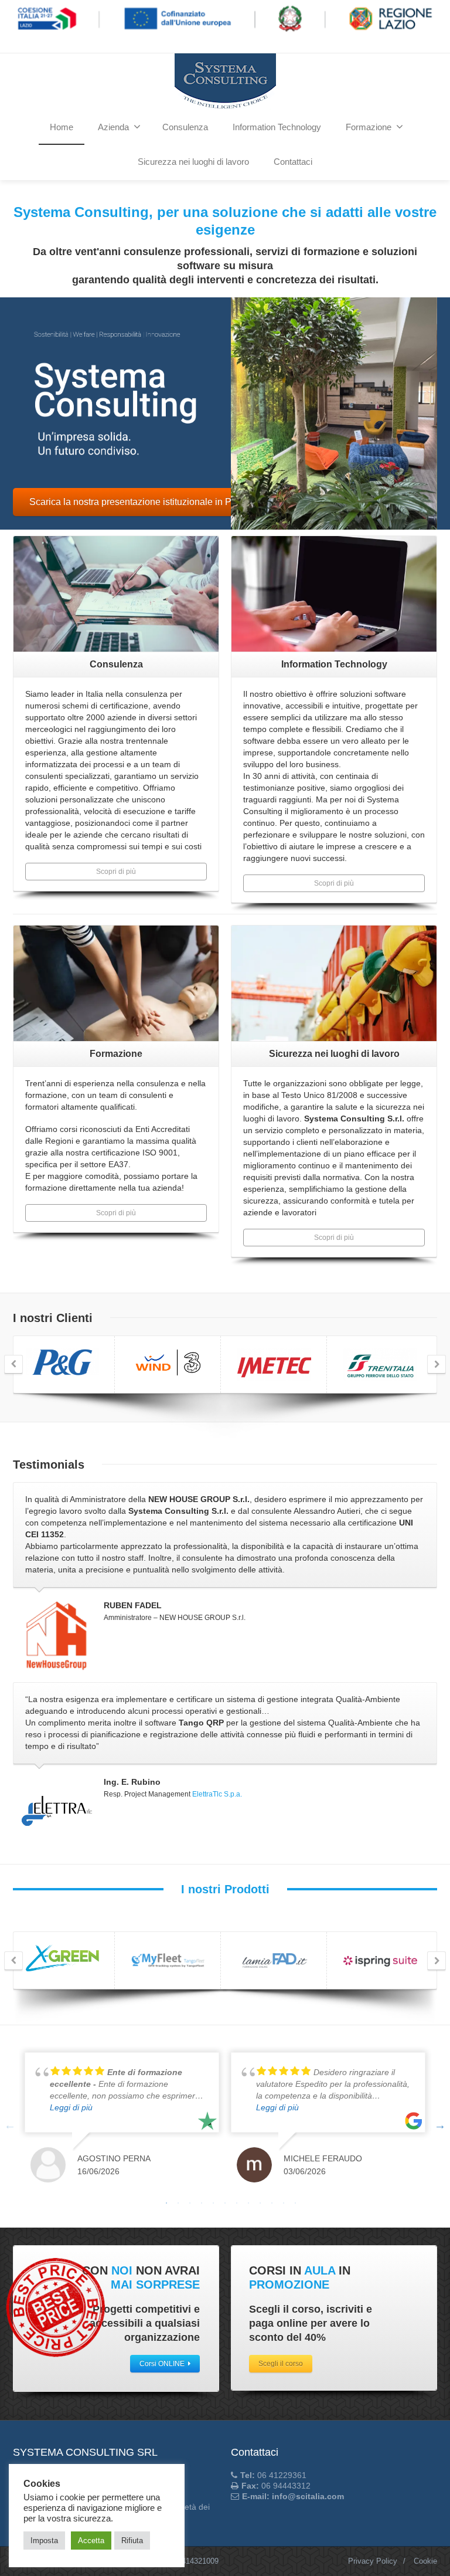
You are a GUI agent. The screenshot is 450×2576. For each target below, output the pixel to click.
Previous (10, 2125)
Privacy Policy (373, 2561)
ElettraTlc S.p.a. (217, 1794)
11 (284, 2203)
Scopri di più (116, 872)
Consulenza (185, 127)
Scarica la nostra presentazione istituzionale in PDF (137, 502)
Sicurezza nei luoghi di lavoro (193, 162)
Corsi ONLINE (162, 2364)
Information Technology (277, 127)
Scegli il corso (281, 2364)
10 (272, 2203)
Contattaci (293, 162)
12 (295, 2203)
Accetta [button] (91, 2541)
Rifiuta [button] (132, 2541)
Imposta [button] (44, 2541)
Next (440, 2125)
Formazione (369, 127)
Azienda (113, 127)
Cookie (425, 2561)
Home (62, 127)
